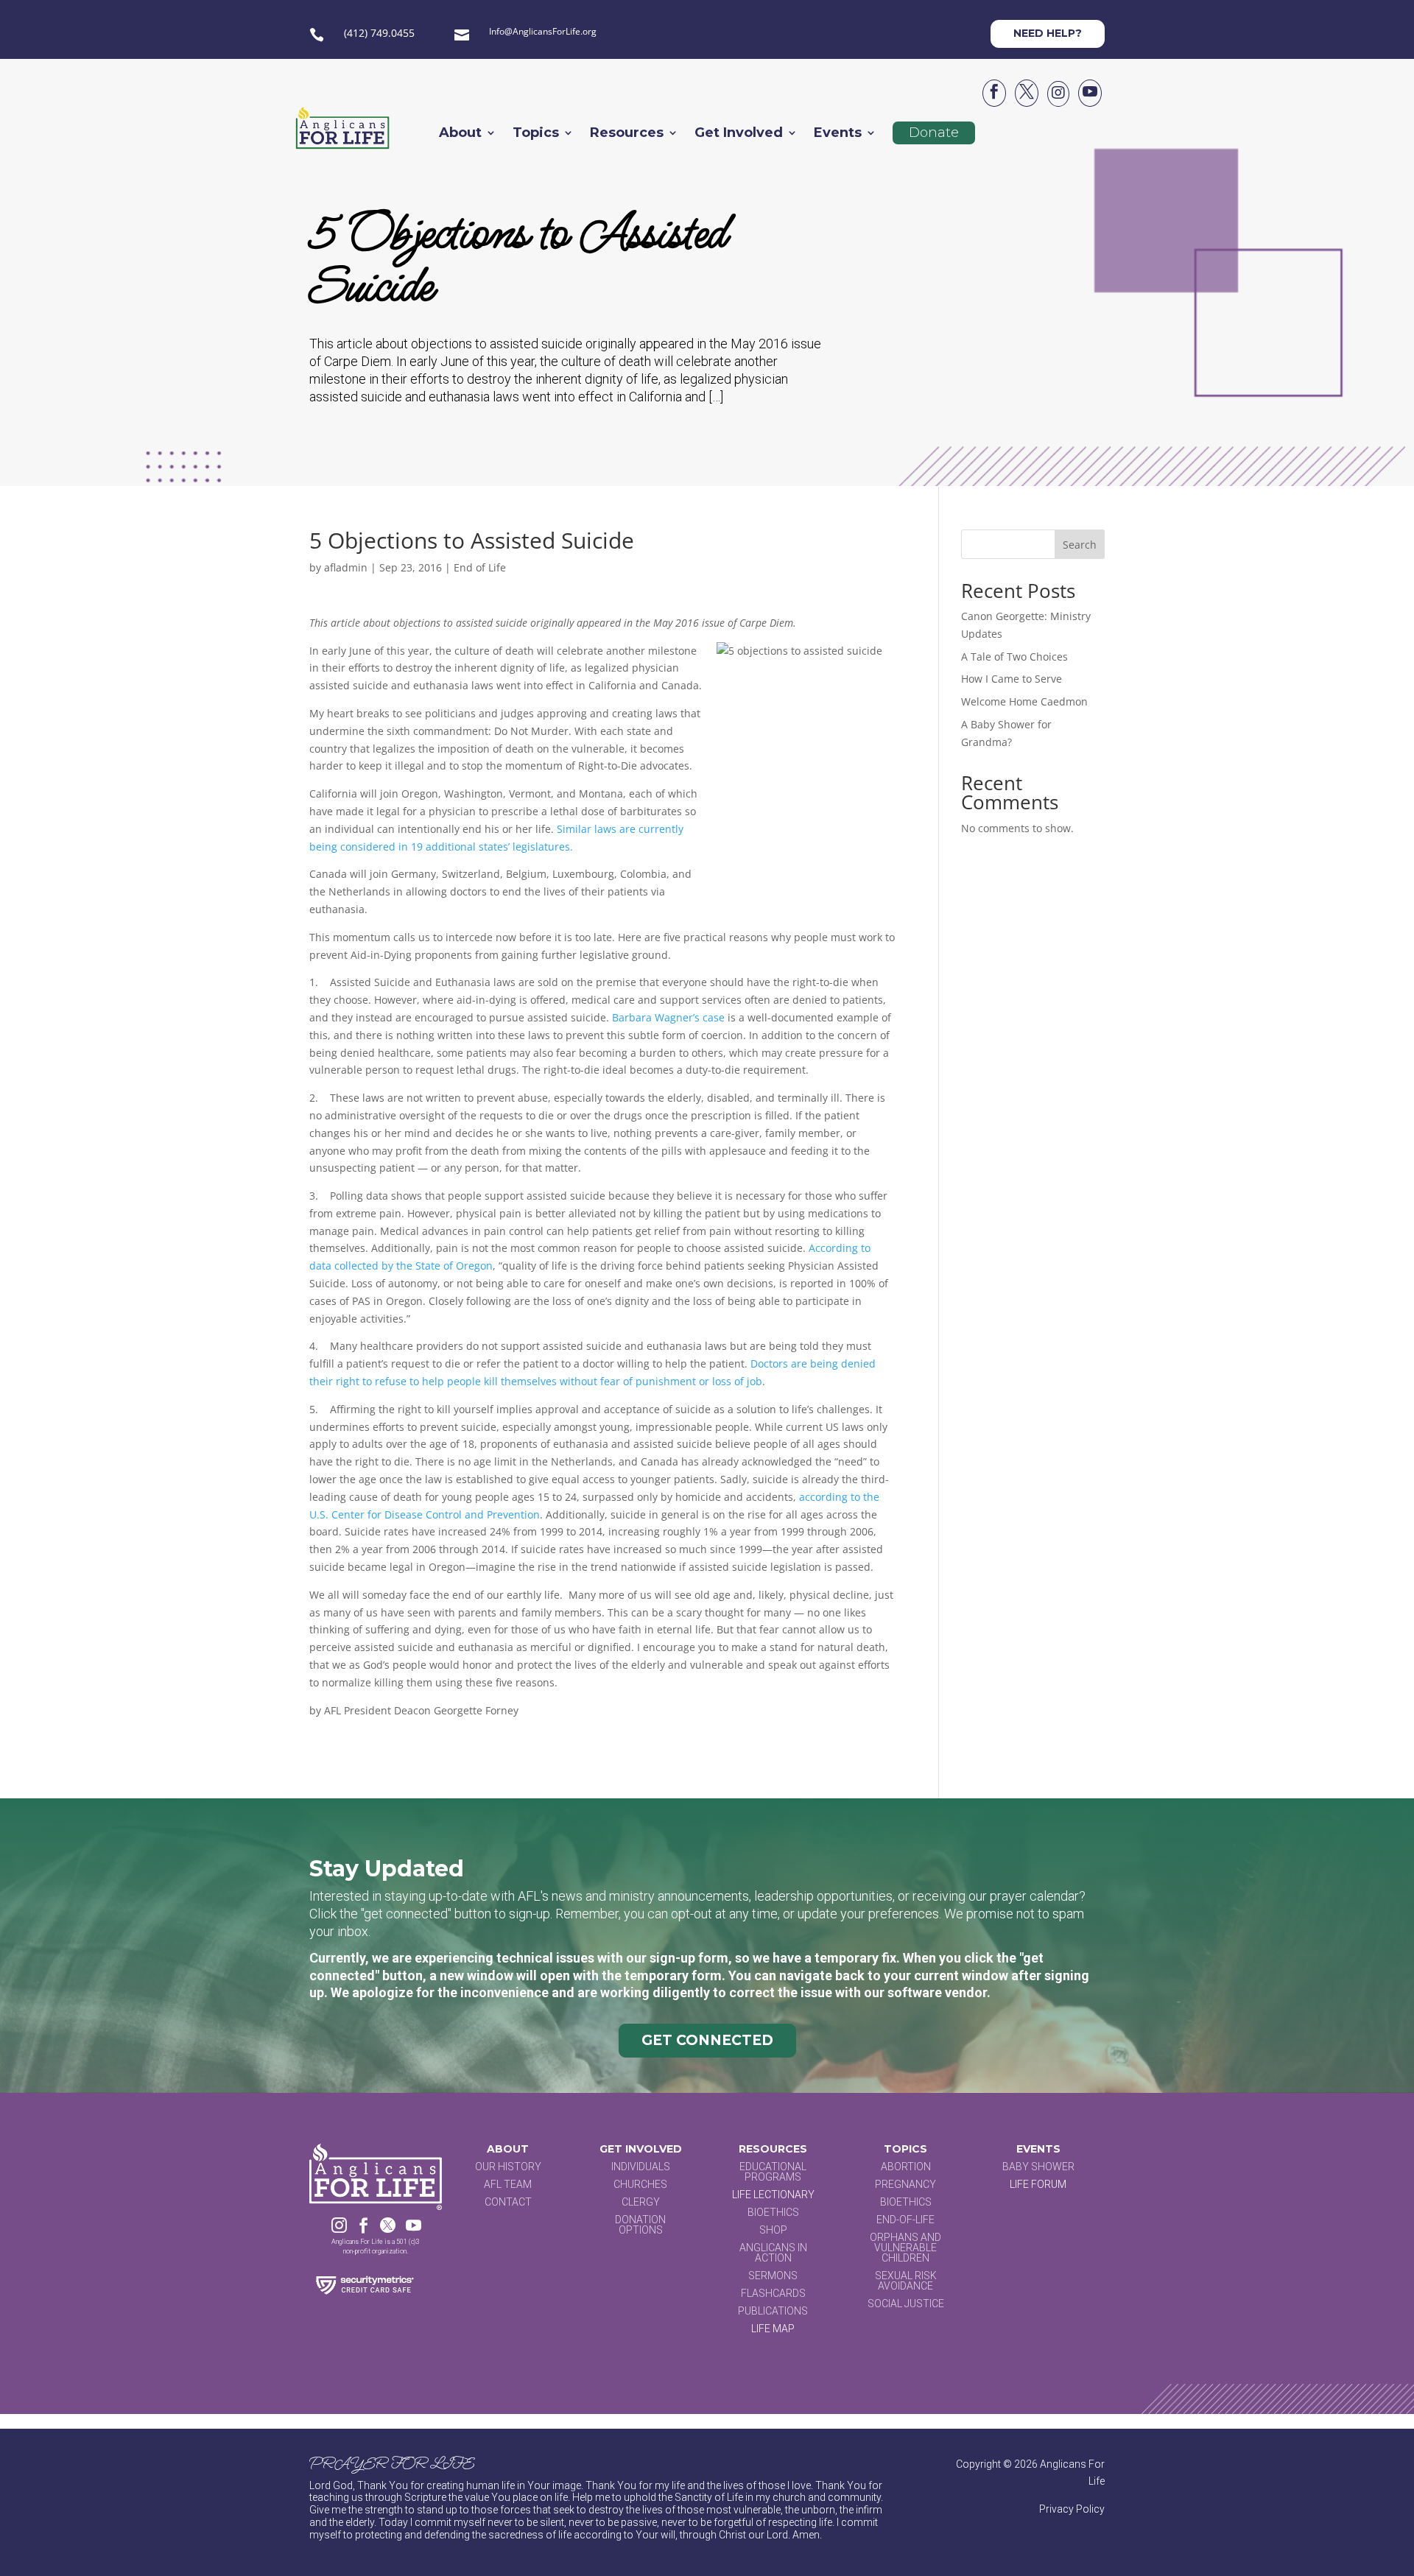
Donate (934, 133)
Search (1080, 545)
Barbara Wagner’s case (668, 1017)
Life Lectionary (773, 2195)
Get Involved (739, 134)
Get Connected (707, 2040)
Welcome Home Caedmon (1024, 701)
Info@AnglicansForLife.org (543, 31)
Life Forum (1038, 2184)
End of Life (480, 567)
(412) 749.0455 (379, 33)
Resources (627, 134)
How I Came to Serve (1012, 679)
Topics (536, 134)
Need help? (1048, 33)
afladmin (346, 567)
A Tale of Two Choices (1014, 657)
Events (838, 134)
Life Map (773, 2329)
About (460, 134)
